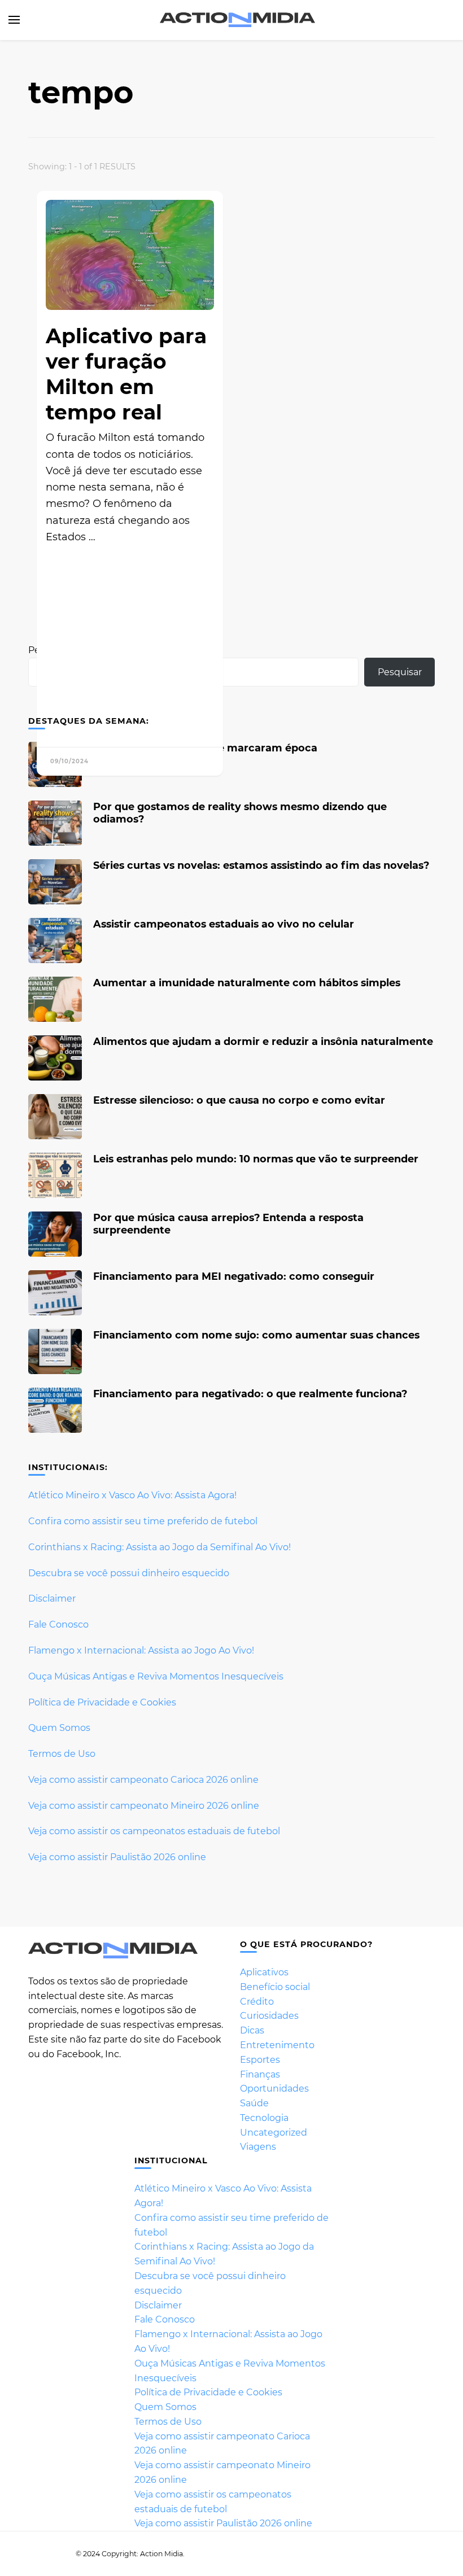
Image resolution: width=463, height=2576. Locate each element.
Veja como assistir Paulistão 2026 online (117, 1857)
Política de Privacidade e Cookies (102, 1702)
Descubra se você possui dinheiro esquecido (129, 1573)
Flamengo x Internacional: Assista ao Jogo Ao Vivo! (141, 1650)
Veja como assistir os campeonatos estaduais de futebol (154, 1831)
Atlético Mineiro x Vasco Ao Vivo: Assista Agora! (132, 1495)
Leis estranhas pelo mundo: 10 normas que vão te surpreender (256, 1159)
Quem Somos (59, 1728)
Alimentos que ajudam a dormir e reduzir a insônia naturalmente (263, 1041)
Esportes (260, 2060)
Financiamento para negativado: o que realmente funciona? (250, 1394)
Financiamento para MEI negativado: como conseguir (234, 1276)
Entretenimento (277, 2045)
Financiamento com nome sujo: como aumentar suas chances (256, 1335)
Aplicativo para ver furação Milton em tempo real (126, 374)
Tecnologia (264, 2118)
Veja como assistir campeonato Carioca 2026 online (143, 1780)
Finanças (260, 2074)
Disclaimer (52, 1598)
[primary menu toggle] (14, 20)
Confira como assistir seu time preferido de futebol (143, 1521)
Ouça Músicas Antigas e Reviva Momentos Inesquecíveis (156, 1676)
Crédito (257, 2002)
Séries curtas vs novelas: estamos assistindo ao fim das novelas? (261, 865)
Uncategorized (274, 2133)
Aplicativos (264, 1972)
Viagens (258, 2147)
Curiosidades (269, 2016)
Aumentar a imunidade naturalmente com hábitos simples (247, 983)
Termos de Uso (62, 1754)
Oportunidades (274, 2089)
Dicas (252, 2030)
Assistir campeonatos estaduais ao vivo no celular (224, 924)
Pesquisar (400, 672)
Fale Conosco (58, 1624)
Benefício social (275, 1987)
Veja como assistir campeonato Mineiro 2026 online (144, 1806)
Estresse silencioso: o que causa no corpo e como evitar (239, 1100)
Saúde (254, 2103)
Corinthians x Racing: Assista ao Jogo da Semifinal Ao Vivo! (160, 1547)
